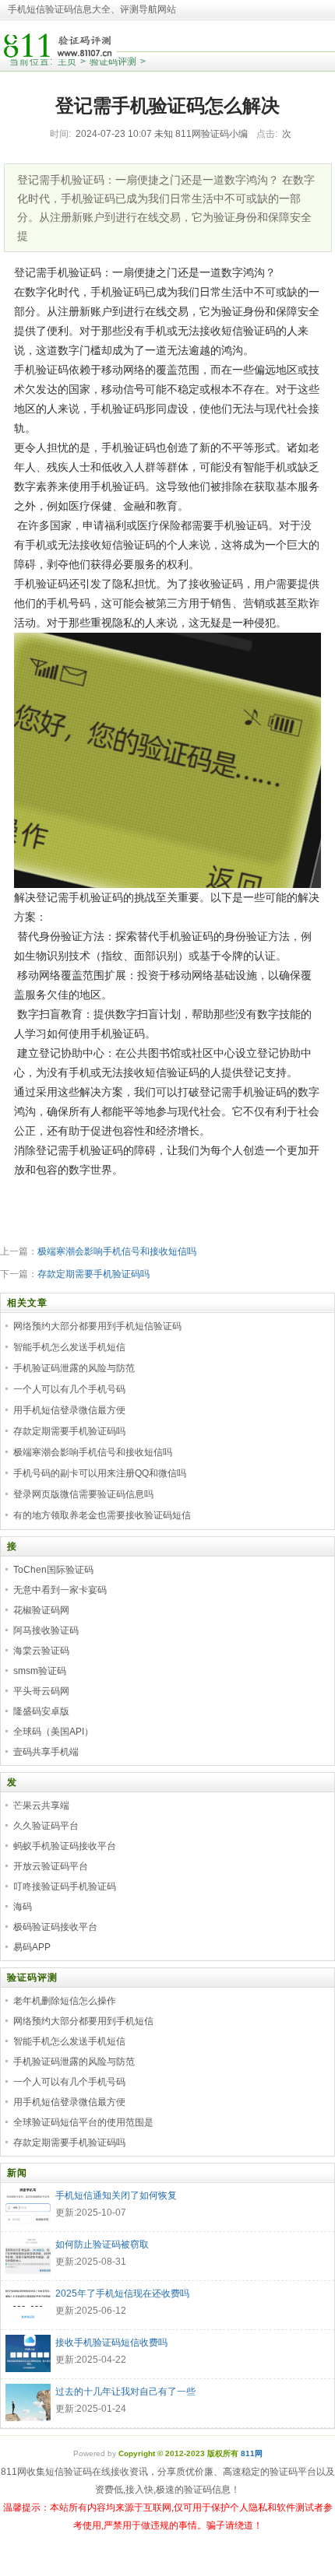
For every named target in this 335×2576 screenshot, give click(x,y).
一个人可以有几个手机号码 (69, 1389)
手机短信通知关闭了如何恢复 (116, 2195)
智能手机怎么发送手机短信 (69, 1347)
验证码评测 (113, 61)
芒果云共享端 (41, 1806)
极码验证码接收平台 (55, 1927)
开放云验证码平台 (51, 1866)
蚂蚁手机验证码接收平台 (65, 1846)
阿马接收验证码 (46, 1630)
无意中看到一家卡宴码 (60, 1590)
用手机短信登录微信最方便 (69, 1410)
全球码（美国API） (53, 1732)
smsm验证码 (40, 1671)
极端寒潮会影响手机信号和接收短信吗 (117, 1251)
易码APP (32, 1947)
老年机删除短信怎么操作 (65, 2001)
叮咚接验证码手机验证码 (65, 1886)
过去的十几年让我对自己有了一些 (125, 2392)
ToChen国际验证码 (53, 1570)
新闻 (17, 2173)
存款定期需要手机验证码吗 (93, 1274)
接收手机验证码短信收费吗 (111, 2343)
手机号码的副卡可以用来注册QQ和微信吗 (100, 1473)
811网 (252, 2453)
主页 (67, 61)
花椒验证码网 (41, 1610)
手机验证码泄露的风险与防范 (74, 1368)
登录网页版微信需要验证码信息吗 (83, 1494)
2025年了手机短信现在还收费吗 (122, 2293)
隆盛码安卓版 (41, 1711)
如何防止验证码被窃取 (102, 2244)
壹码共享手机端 (46, 1752)
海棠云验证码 (41, 1651)
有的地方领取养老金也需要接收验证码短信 (102, 1515)
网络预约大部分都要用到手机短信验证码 (97, 1326)
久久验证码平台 (46, 1826)
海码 (23, 1907)
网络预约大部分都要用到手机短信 (83, 2021)
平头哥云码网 (41, 1691)
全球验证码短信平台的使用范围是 (83, 2122)
